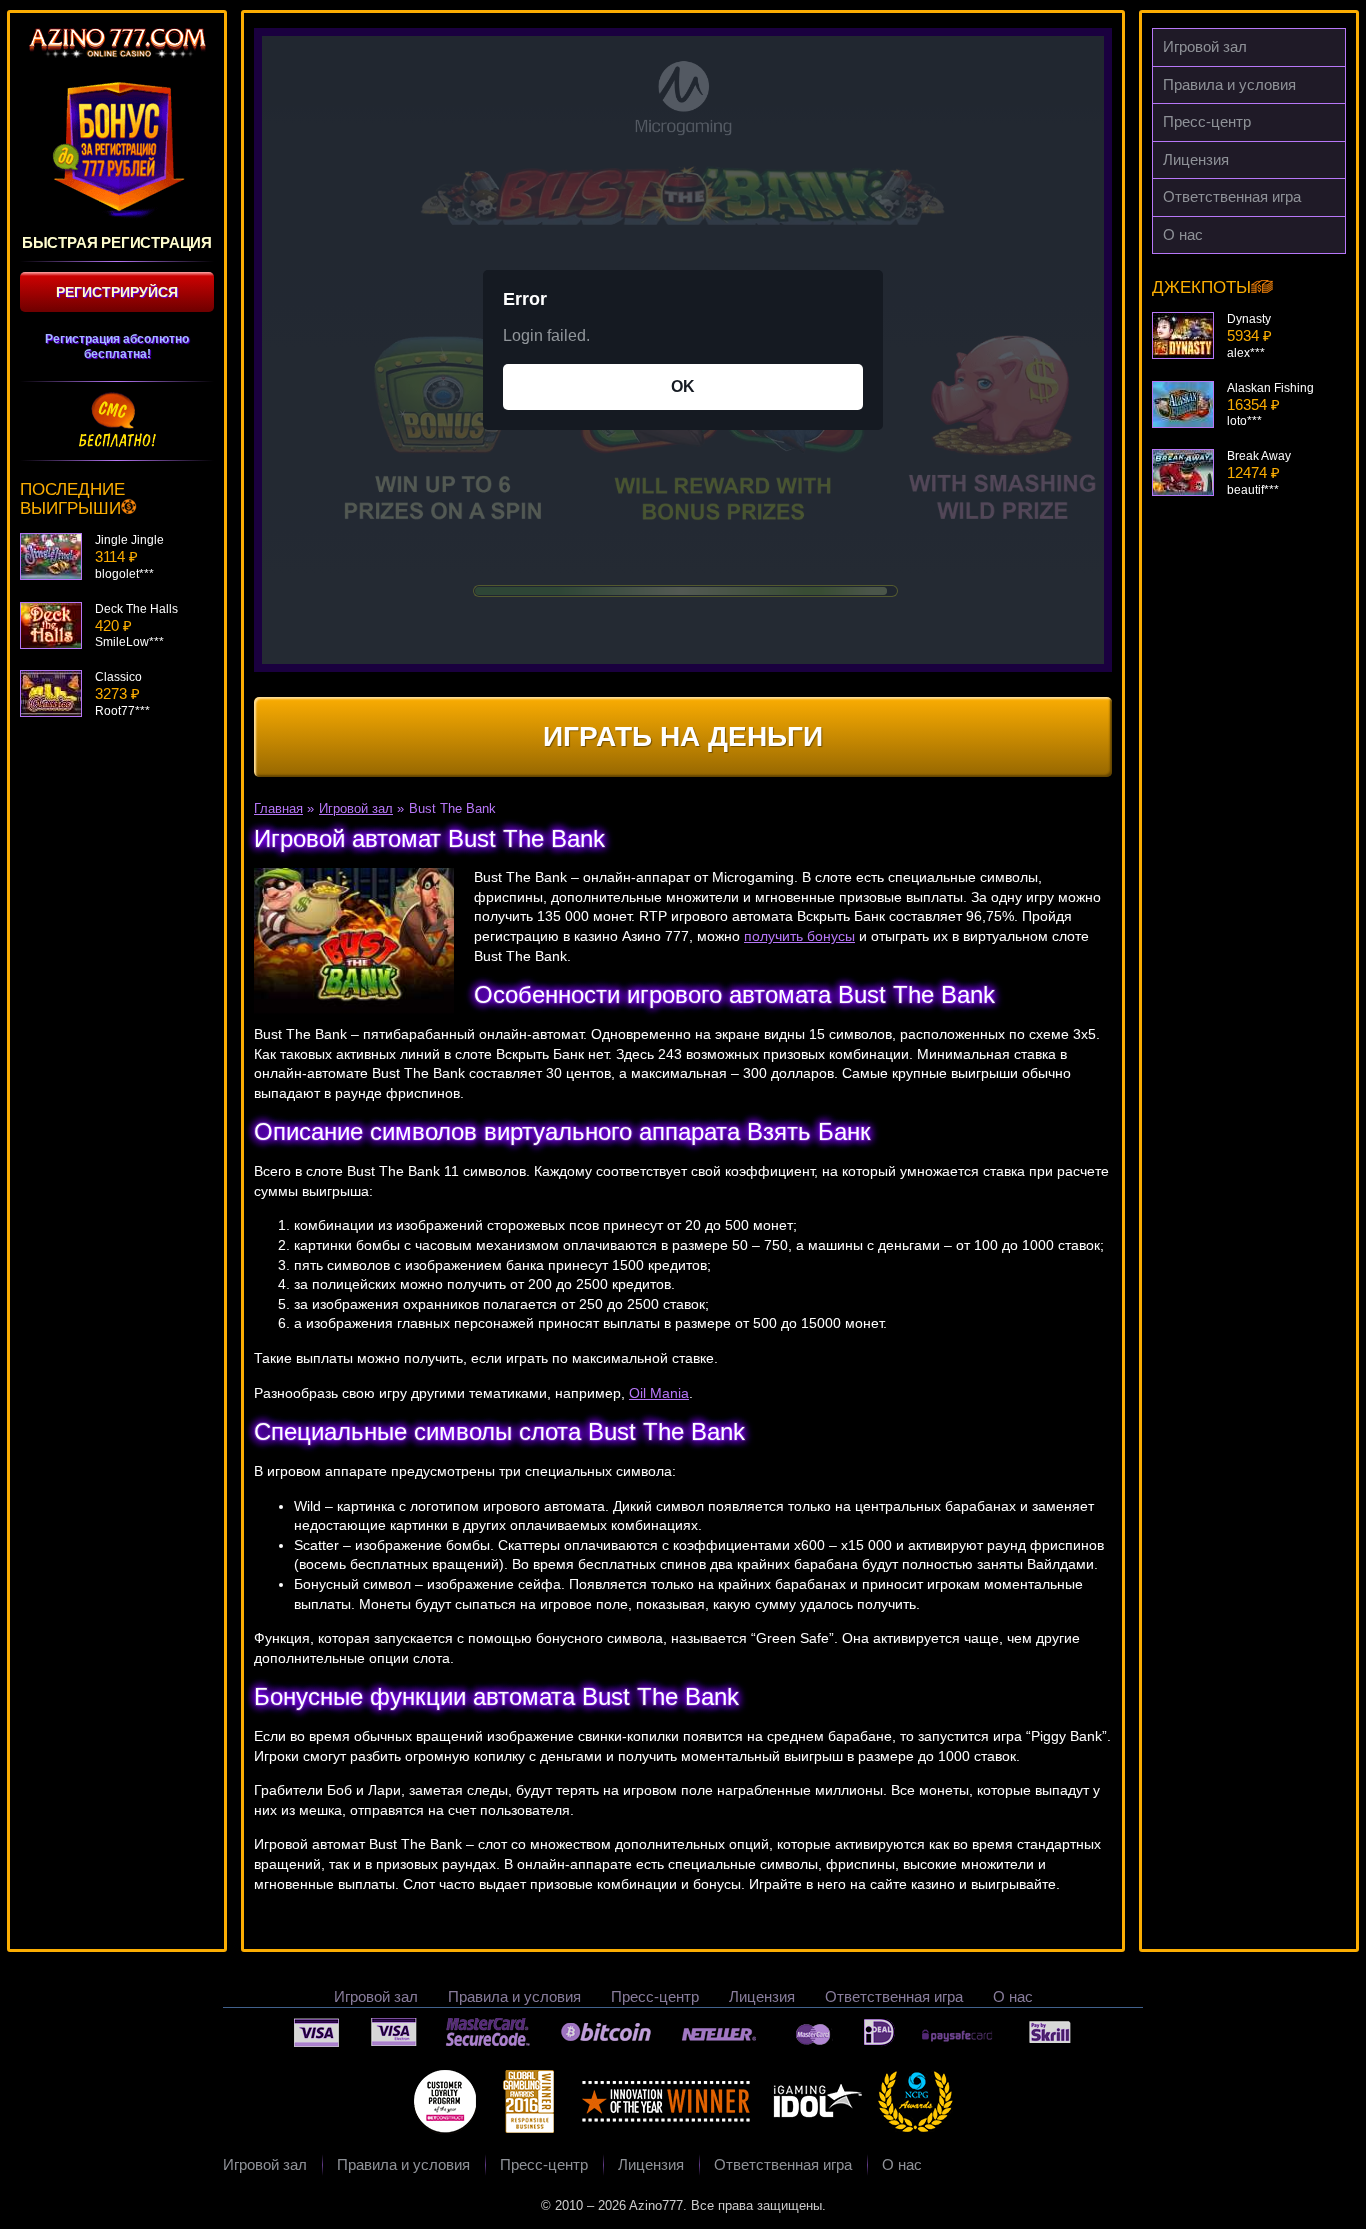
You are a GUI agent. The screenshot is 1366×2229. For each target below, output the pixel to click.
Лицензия (1196, 159)
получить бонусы (799, 936)
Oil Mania (659, 1393)
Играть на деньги (683, 736)
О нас (1183, 234)
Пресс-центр (1207, 121)
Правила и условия (1229, 84)
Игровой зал (1205, 46)
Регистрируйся (117, 292)
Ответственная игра (1232, 196)
